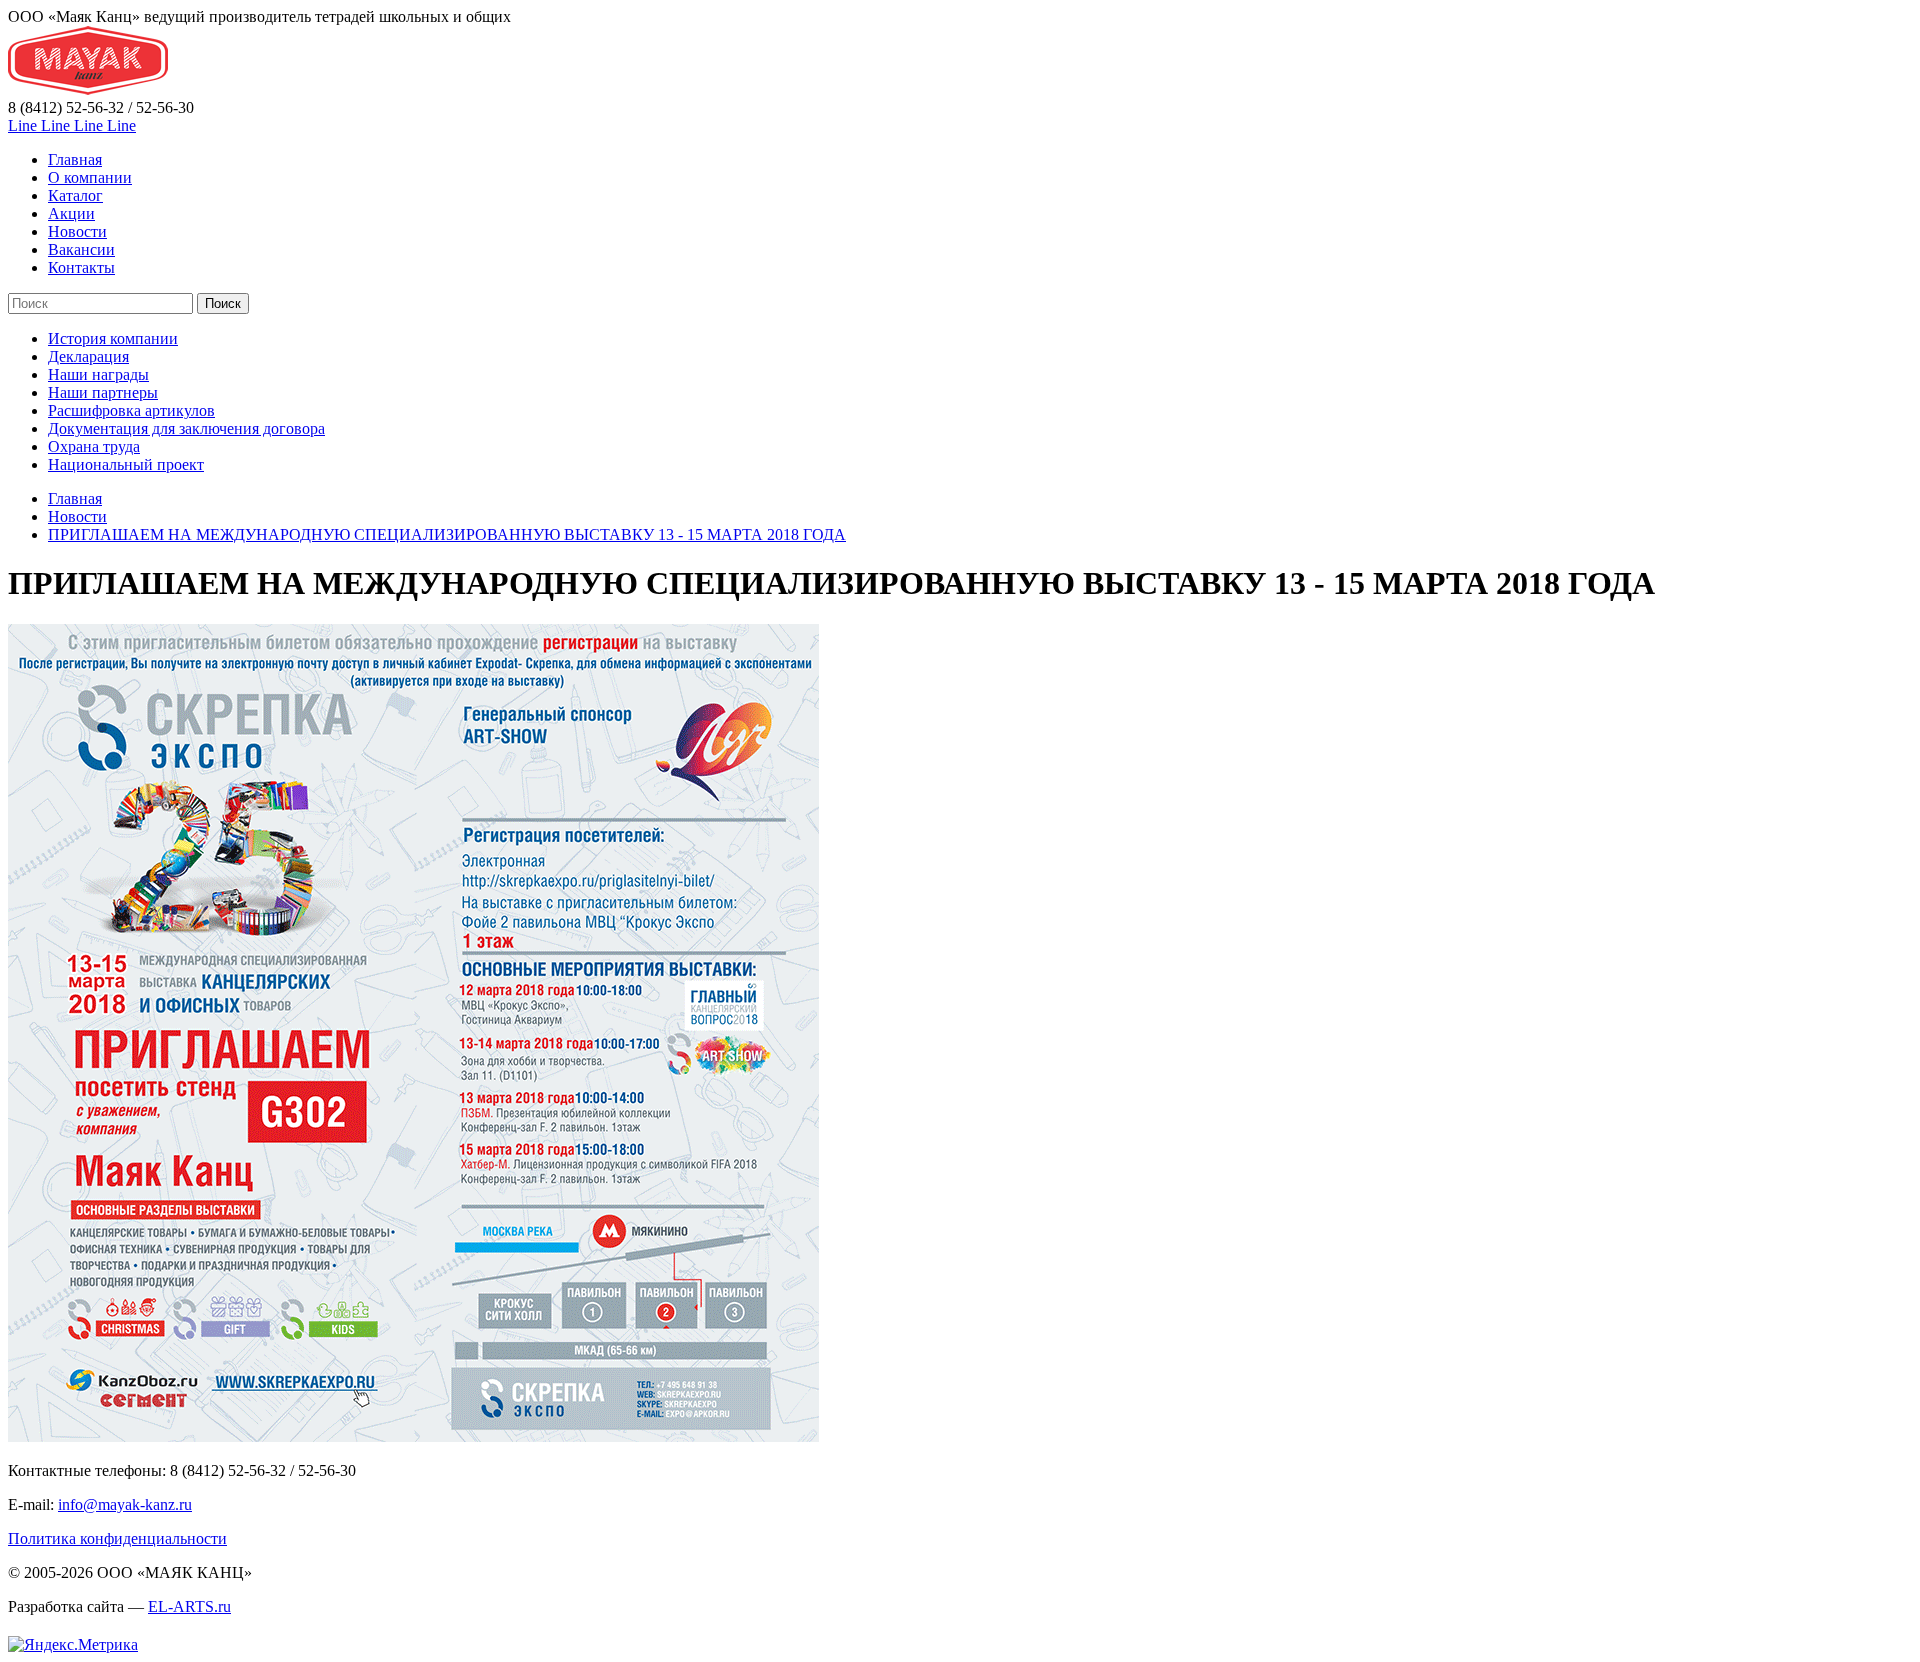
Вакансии (81, 249)
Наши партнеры (103, 392)
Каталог (75, 195)
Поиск (223, 303)
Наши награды (98, 374)
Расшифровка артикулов (131, 410)
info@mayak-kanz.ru (125, 1504)
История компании (113, 338)
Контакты (81, 267)
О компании (90, 177)
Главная (75, 159)
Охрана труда (94, 446)
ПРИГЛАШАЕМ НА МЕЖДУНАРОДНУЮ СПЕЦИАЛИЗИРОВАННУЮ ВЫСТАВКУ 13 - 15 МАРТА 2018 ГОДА (447, 534)
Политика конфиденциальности (117, 1538)
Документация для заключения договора (186, 428)
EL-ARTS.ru (189, 1606)
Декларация (88, 356)
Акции (71, 213)
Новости (77, 231)
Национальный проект (126, 464)
